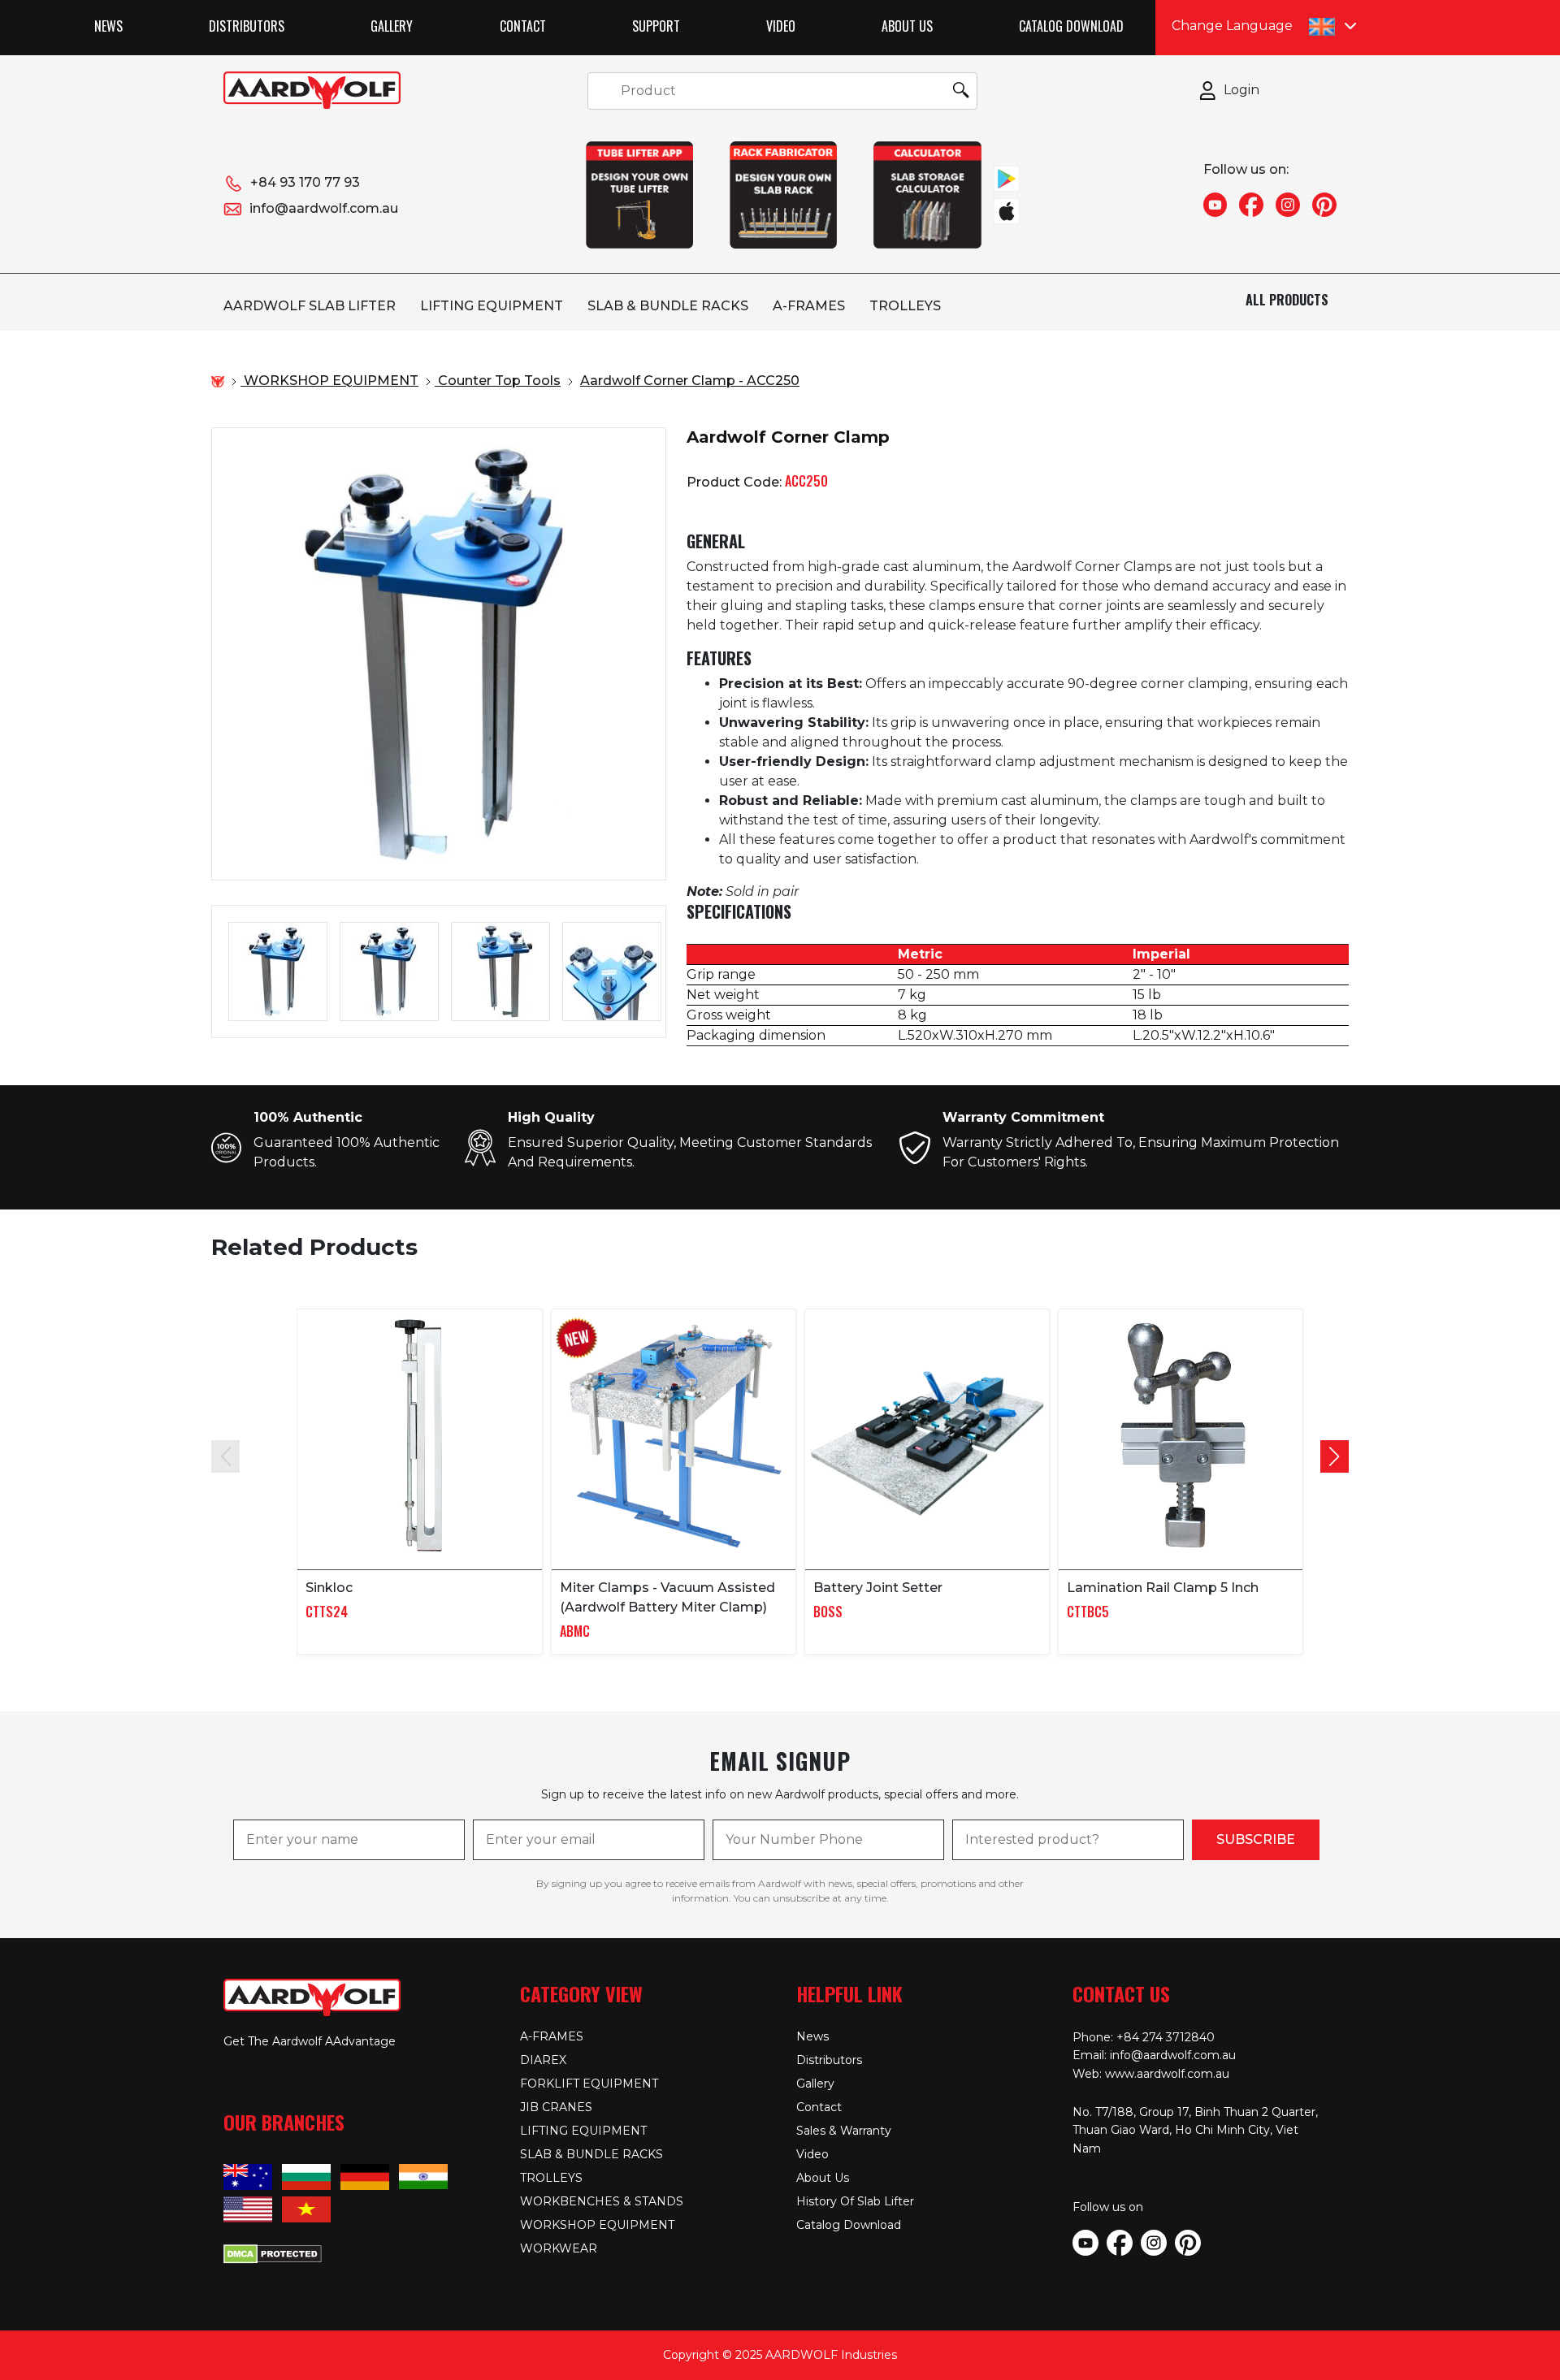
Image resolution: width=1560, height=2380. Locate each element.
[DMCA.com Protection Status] (273, 2252)
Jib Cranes (556, 2107)
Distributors (247, 26)
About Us (907, 26)
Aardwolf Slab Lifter (310, 306)
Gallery (392, 26)
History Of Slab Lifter (855, 2201)
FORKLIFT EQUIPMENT (589, 2084)
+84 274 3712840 (1166, 2037)
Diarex (543, 2060)
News (108, 26)
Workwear (559, 2248)
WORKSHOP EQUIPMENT (597, 2225)
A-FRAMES (809, 306)
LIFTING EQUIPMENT (492, 306)
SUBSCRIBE (1256, 1839)
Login (1241, 90)
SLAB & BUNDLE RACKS (668, 306)
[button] (1335, 1456)
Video (781, 26)
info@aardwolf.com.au (324, 208)
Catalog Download (1071, 26)
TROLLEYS (905, 306)
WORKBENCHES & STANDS (602, 2201)
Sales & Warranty (844, 2131)
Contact (523, 26)
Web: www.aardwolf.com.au (1151, 2074)
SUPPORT (656, 26)
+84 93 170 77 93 (305, 182)
